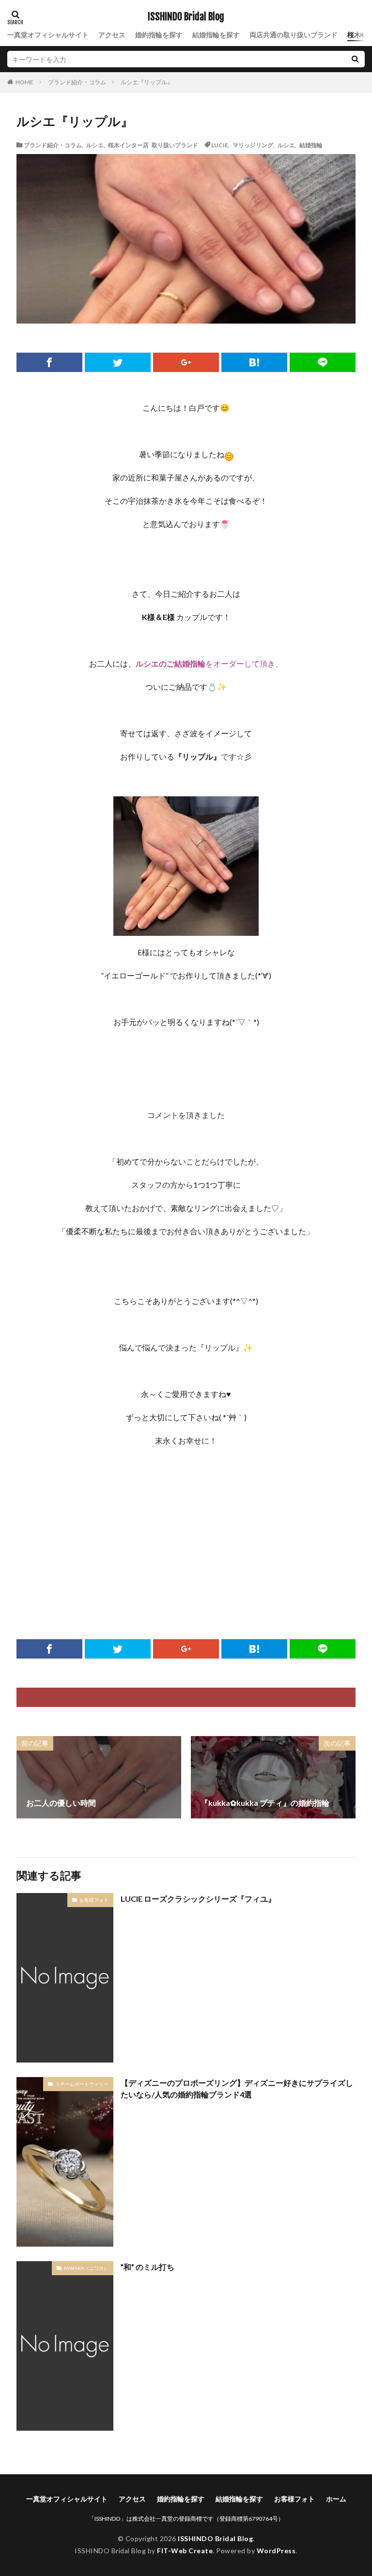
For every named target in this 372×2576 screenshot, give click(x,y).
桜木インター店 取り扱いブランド (153, 145)
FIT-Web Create (185, 2551)
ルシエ (95, 145)
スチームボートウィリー (82, 2084)
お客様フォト (94, 1900)
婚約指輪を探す (159, 35)
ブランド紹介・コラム (77, 82)
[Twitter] (118, 362)
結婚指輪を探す (216, 35)
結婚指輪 (311, 145)
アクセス (112, 35)
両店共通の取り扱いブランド (294, 35)
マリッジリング (253, 145)
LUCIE (220, 145)
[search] (355, 59)
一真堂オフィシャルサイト (48, 35)
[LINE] (323, 362)
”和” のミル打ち (147, 2267)
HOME (24, 82)
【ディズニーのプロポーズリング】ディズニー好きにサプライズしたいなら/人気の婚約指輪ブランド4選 (237, 2088)
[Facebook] (49, 362)
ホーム (336, 2499)
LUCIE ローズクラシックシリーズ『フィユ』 (198, 1899)
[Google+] (186, 362)
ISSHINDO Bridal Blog (186, 17)
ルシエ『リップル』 (147, 82)
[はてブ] (254, 362)
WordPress (276, 2551)
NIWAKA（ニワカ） (86, 2268)
